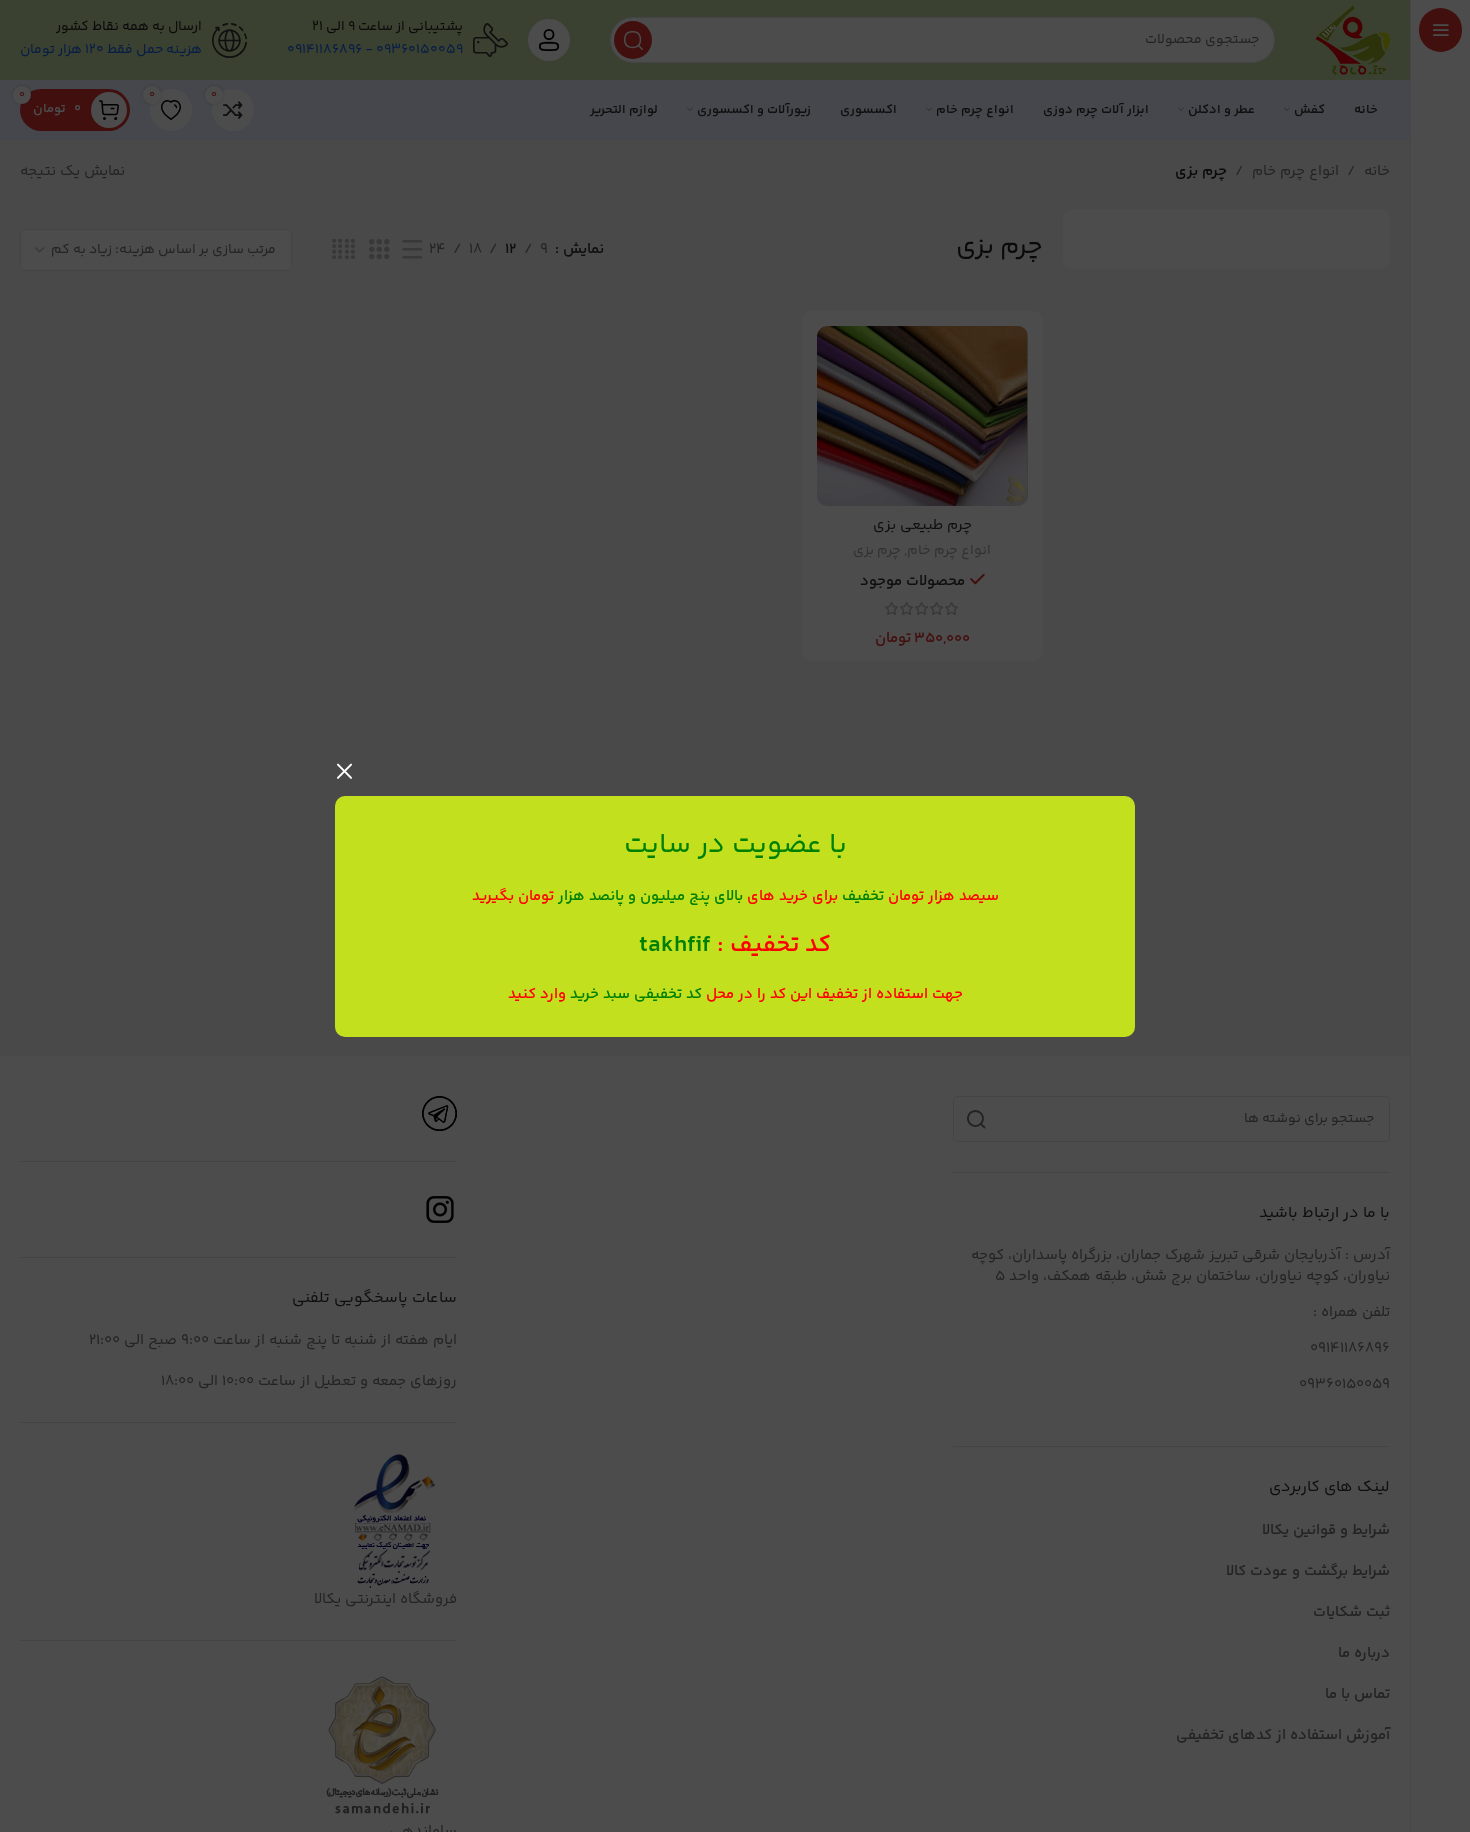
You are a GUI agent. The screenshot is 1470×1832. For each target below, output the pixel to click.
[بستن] (345, 771)
